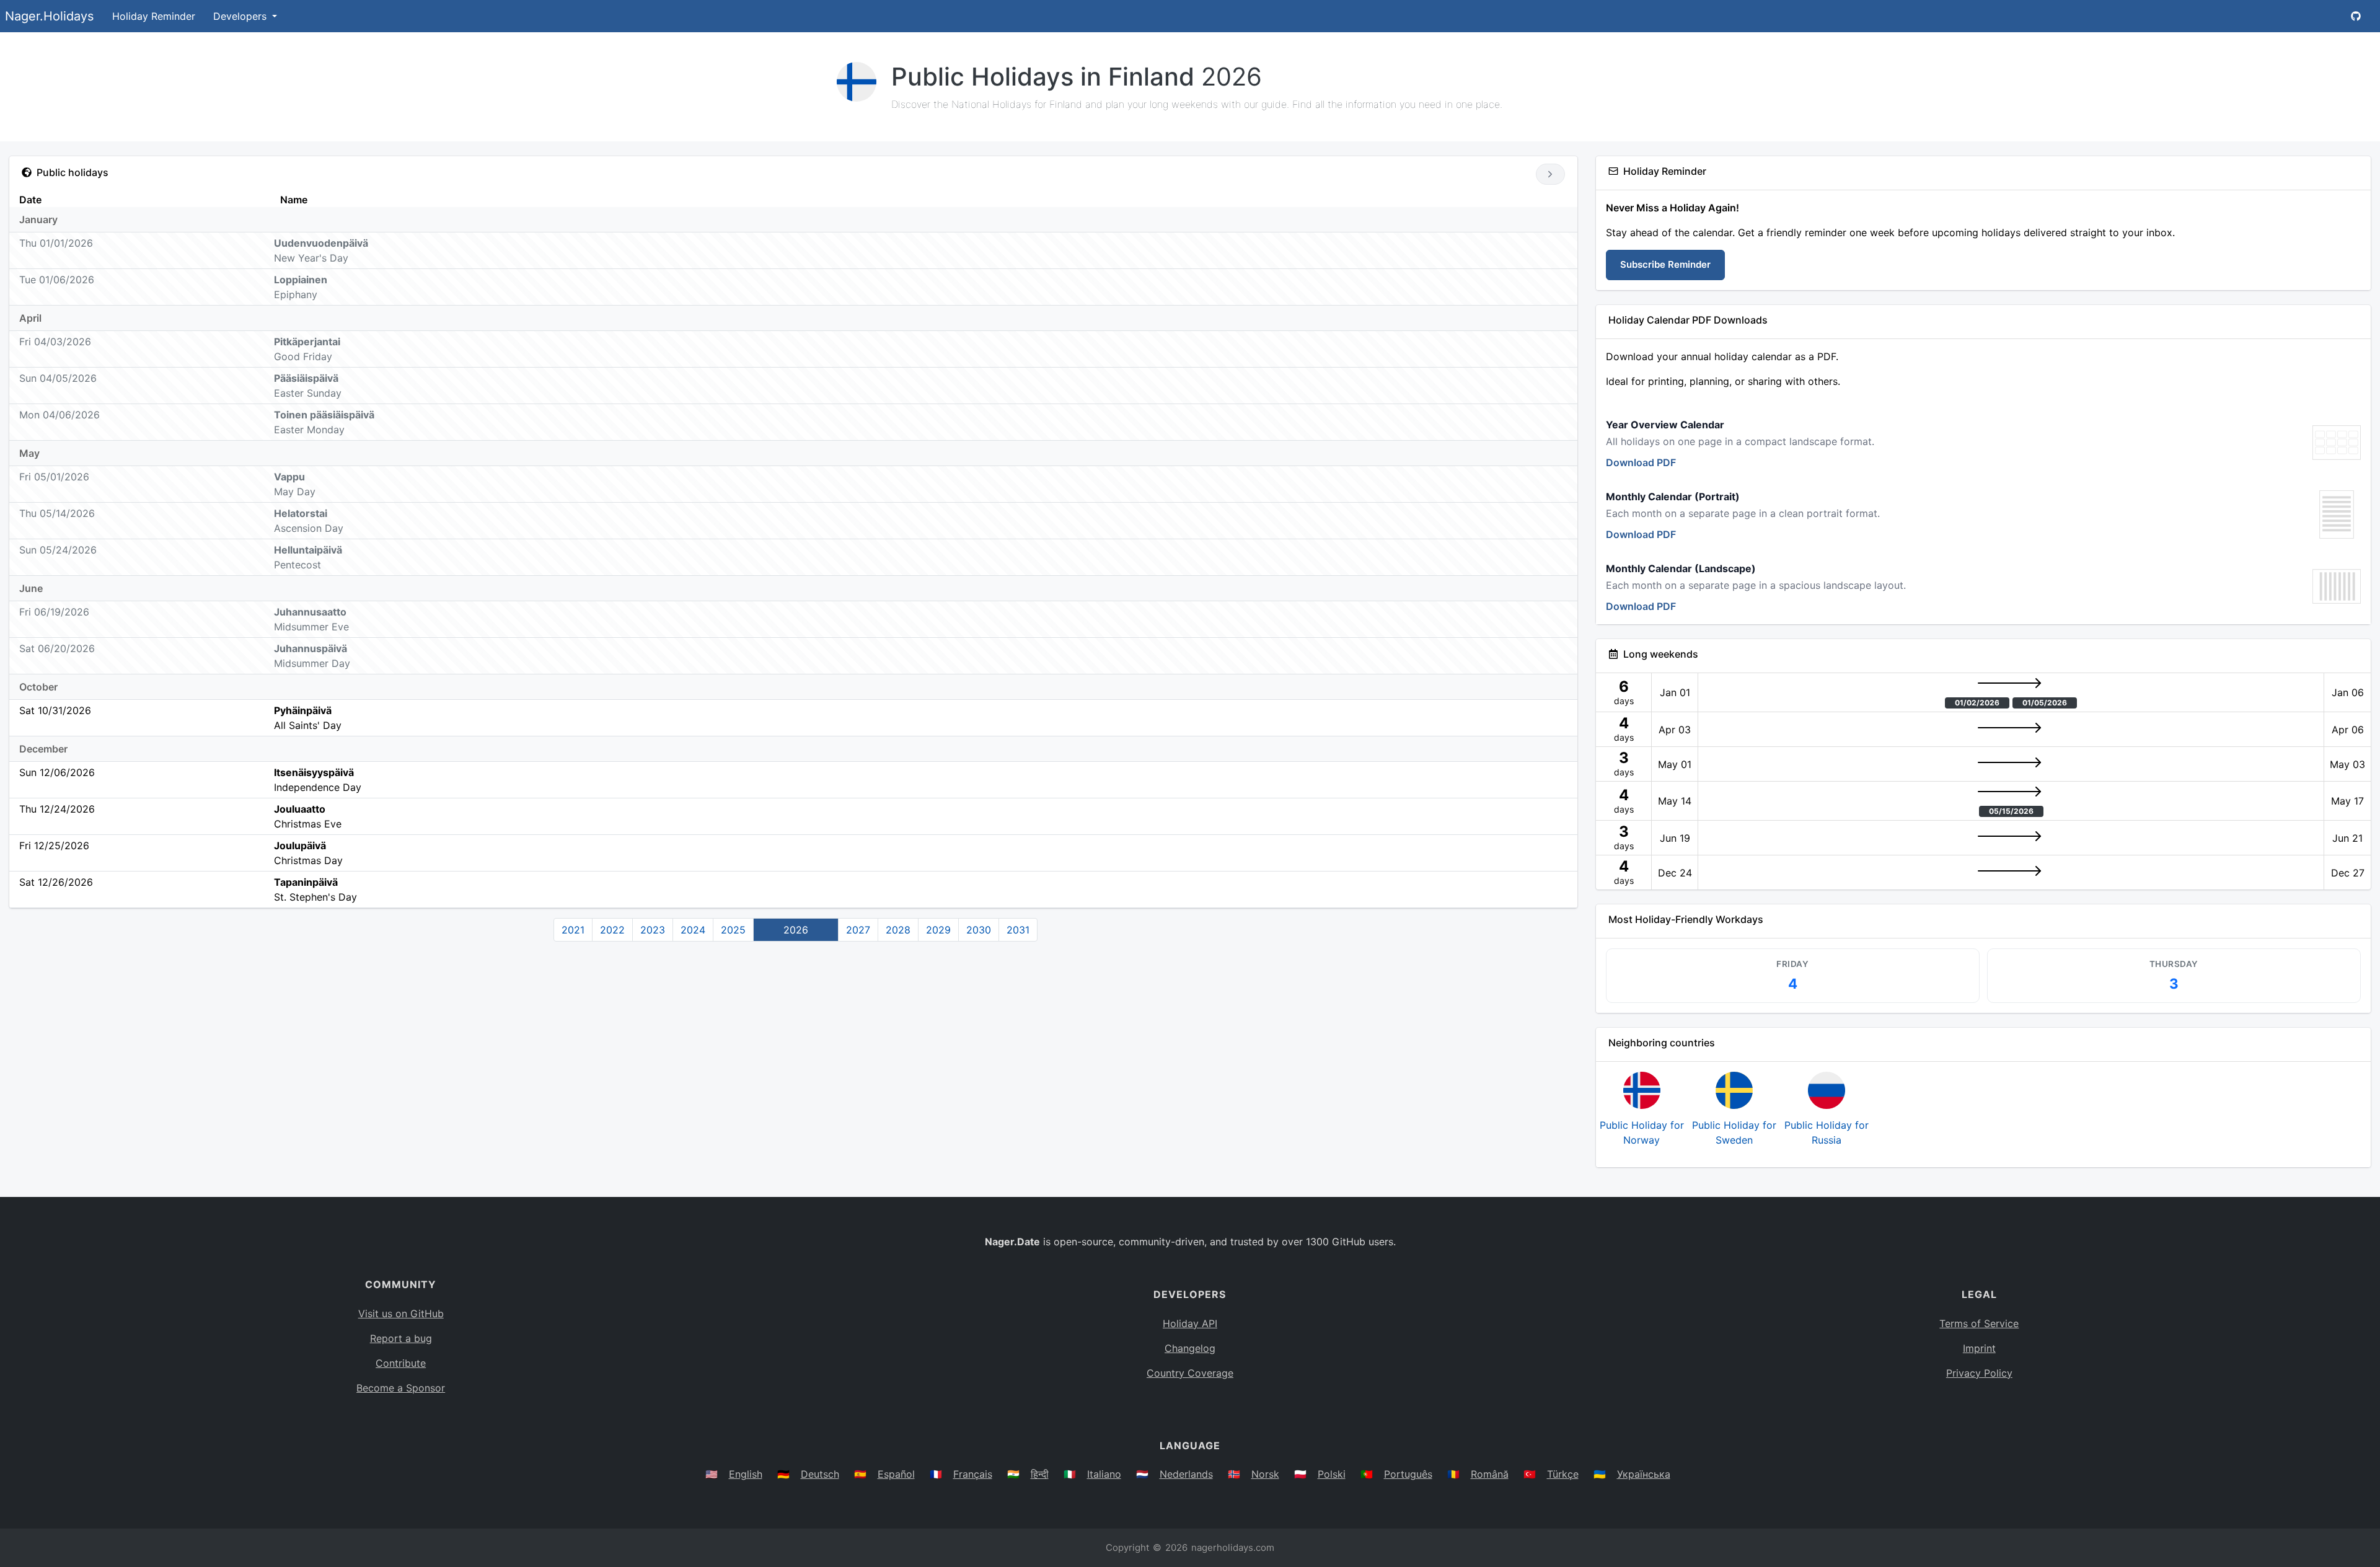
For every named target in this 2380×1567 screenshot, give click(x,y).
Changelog (1190, 1348)
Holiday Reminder (154, 16)
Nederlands (1186, 1474)
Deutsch (820, 1474)
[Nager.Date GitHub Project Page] (2356, 16)
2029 (938, 930)
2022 (612, 930)
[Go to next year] (1550, 174)
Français (973, 1474)
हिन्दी (1040, 1474)
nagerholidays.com (1233, 1547)
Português (1408, 1474)
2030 (979, 930)
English (746, 1474)
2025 (733, 930)
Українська (1644, 1474)
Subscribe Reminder (1665, 264)
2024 (693, 930)
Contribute (401, 1363)
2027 (858, 930)
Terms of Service (1979, 1323)
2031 (1018, 930)
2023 (653, 930)
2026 (796, 930)
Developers (241, 16)
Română (1490, 1474)
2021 (573, 930)
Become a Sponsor (401, 1388)
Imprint (1979, 1348)
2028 (898, 930)
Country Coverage (1190, 1373)
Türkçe (1563, 1474)
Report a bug (401, 1338)
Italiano (1104, 1474)
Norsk (1265, 1474)
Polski (1332, 1474)
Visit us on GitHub (401, 1313)
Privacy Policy (1979, 1373)
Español (896, 1474)
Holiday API (1190, 1323)
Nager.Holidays (49, 16)
